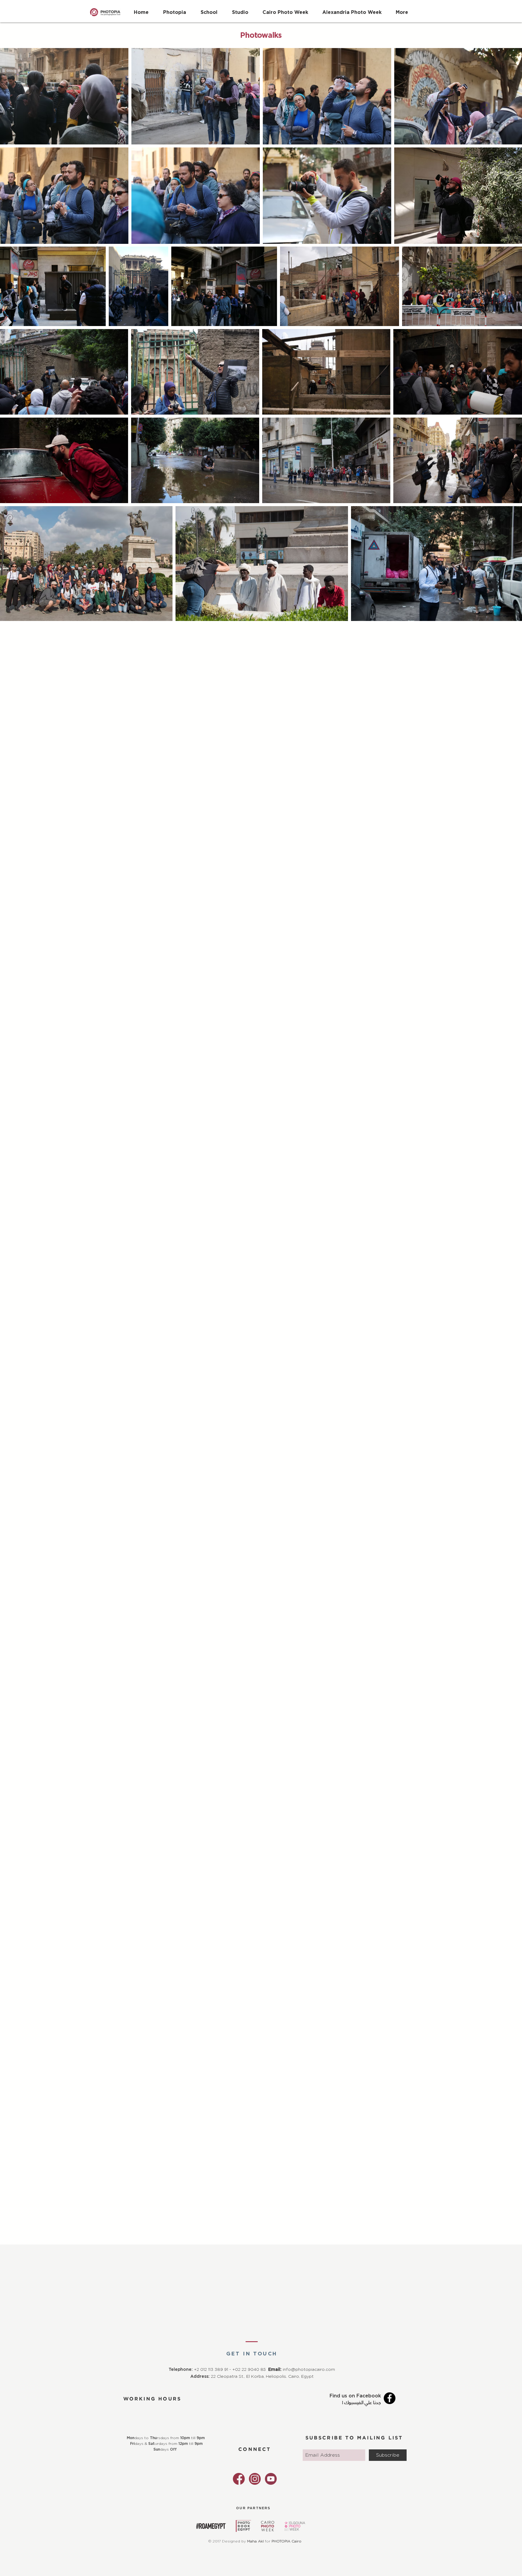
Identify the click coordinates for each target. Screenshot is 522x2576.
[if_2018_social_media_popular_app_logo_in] (255, 2479)
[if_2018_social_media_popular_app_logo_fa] (239, 2479)
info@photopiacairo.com (309, 2370)
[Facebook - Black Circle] (390, 2398)
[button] (209, 9)
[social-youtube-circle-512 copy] (271, 2479)
